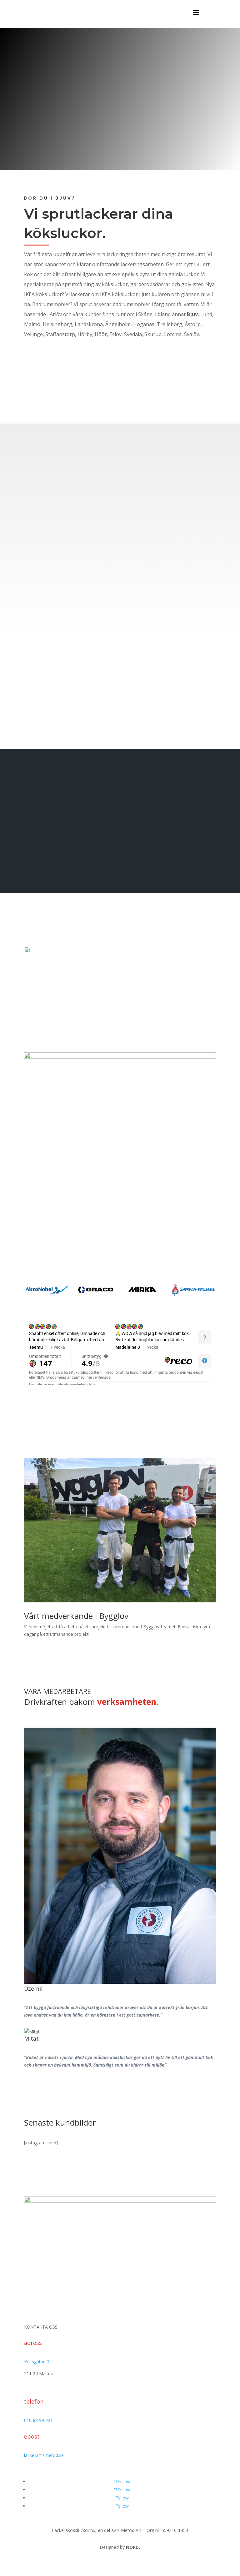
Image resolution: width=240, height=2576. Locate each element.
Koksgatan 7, (37, 2362)
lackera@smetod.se (44, 2455)
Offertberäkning (54, 136)
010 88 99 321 (38, 2420)
